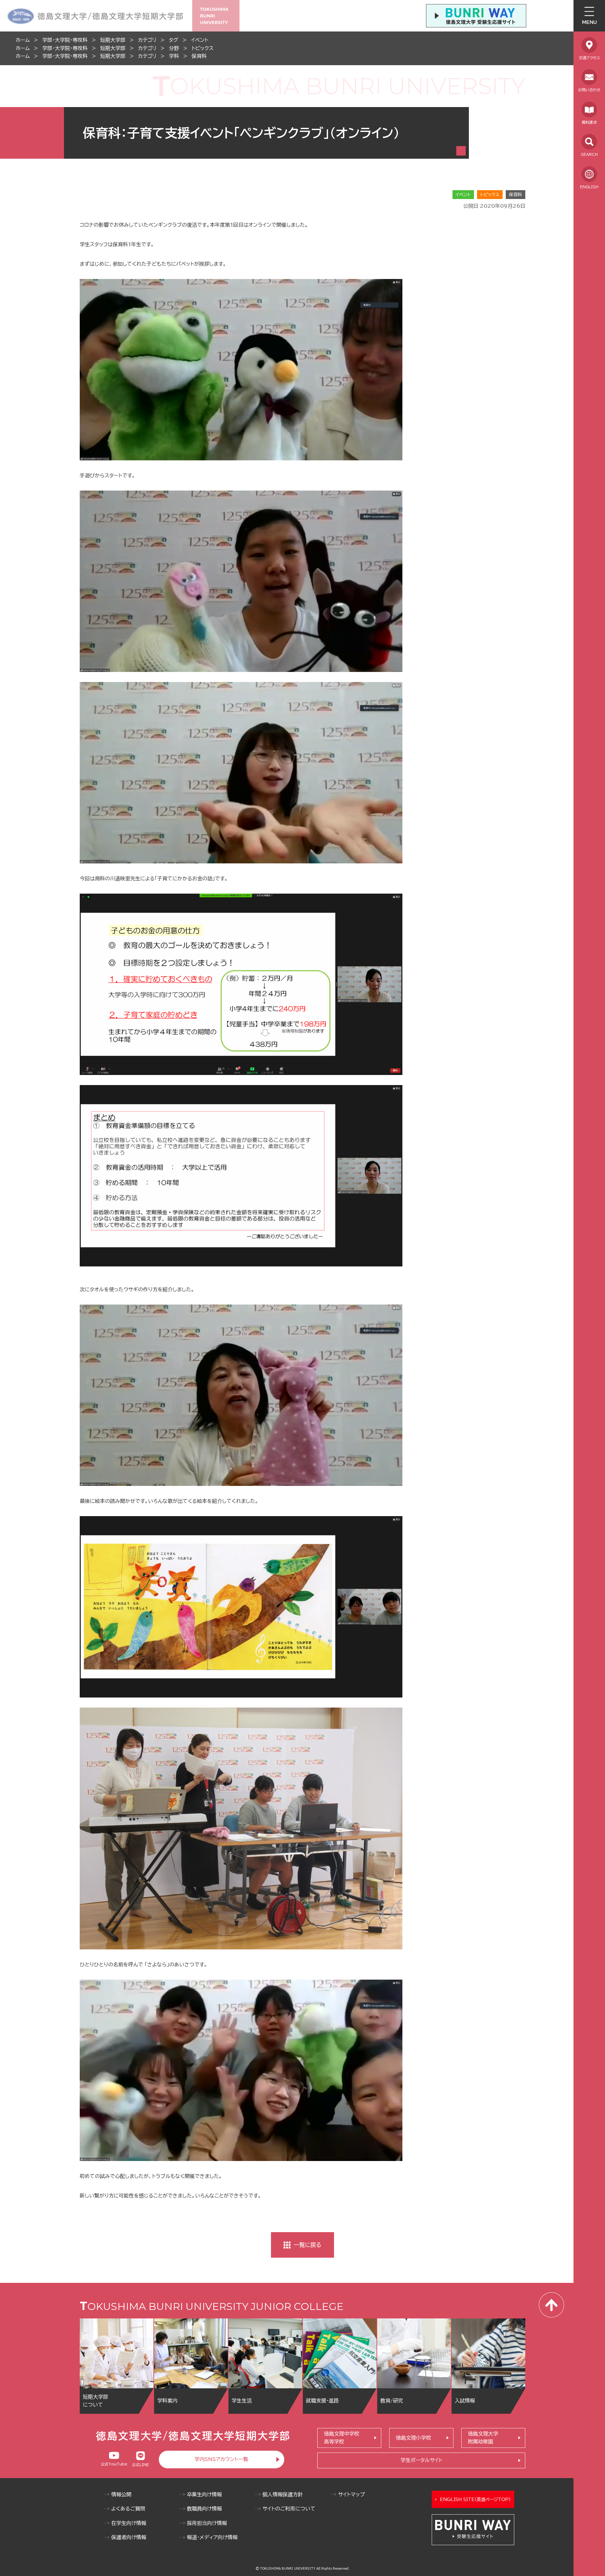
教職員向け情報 (204, 2509)
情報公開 (121, 2494)
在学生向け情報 (129, 2523)
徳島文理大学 (483, 2438)
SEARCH (589, 154)
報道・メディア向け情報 (212, 2537)
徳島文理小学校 (413, 2438)
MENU (589, 22)
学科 (174, 56)
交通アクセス (589, 58)
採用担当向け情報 (207, 2523)
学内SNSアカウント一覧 (221, 2459)
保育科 (199, 56)
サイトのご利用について (289, 2509)
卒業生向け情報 (204, 2494)
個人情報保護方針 (283, 2494)
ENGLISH (589, 187)
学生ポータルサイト (421, 2460)
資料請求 (589, 122)
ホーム (23, 40)
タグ (174, 40)
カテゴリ (147, 40)
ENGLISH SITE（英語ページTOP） (475, 2499)
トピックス (203, 48)
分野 (174, 48)
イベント (200, 40)
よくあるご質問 (128, 2509)
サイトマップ (351, 2494)
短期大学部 (113, 40)
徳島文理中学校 (342, 2438)
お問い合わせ (589, 90)
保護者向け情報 (129, 2537)
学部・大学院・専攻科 (65, 40)
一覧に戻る (308, 2245)
